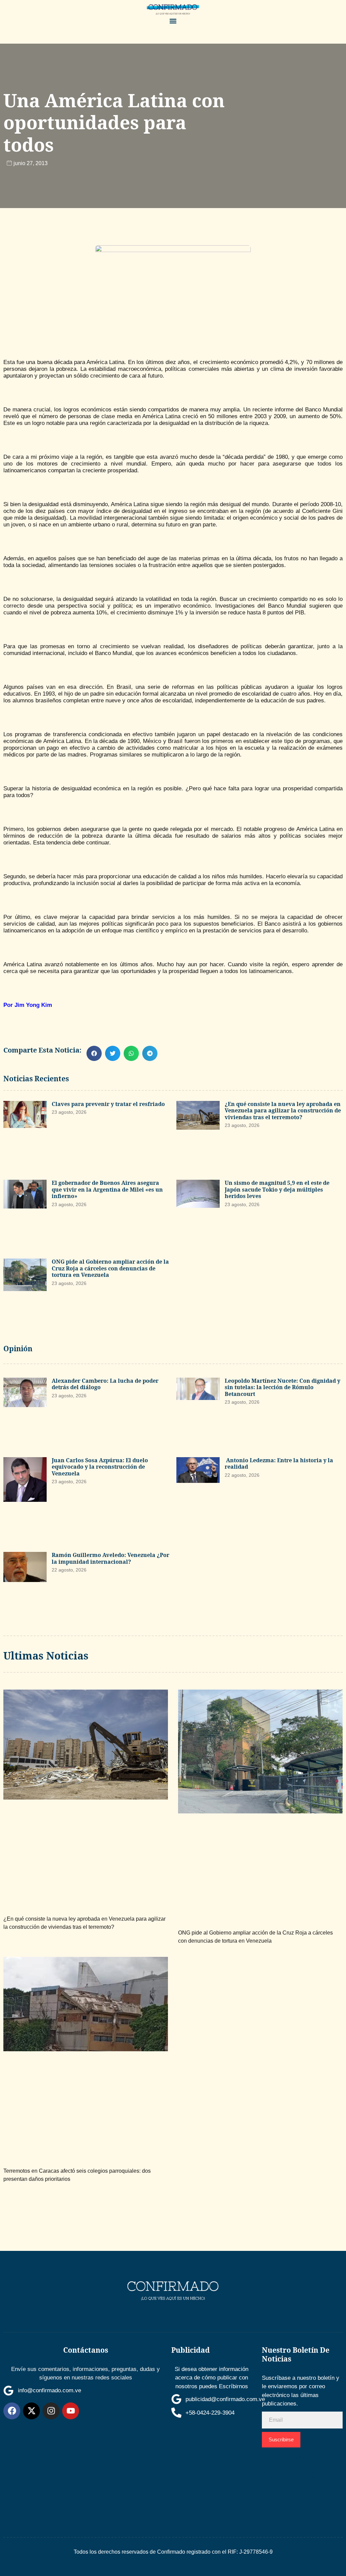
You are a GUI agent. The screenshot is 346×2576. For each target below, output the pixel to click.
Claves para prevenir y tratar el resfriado (108, 1104)
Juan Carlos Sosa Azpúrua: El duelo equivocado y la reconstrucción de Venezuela (100, 1467)
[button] (173, 21)
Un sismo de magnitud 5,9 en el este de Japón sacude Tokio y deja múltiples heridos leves (277, 1189)
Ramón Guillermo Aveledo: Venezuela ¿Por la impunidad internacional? (110, 1558)
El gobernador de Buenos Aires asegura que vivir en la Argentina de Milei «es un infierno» (107, 1189)
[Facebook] (12, 2411)
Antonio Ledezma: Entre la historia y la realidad (279, 1464)
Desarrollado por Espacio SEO (296, 2474)
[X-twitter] (31, 2411)
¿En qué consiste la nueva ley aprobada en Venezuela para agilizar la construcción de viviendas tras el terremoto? (283, 1111)
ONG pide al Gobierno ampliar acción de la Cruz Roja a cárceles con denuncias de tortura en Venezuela (110, 1268)
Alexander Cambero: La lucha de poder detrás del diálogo (105, 1384)
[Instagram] (51, 2411)
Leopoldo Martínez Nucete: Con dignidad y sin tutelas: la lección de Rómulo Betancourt (282, 1387)
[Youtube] (71, 2411)
